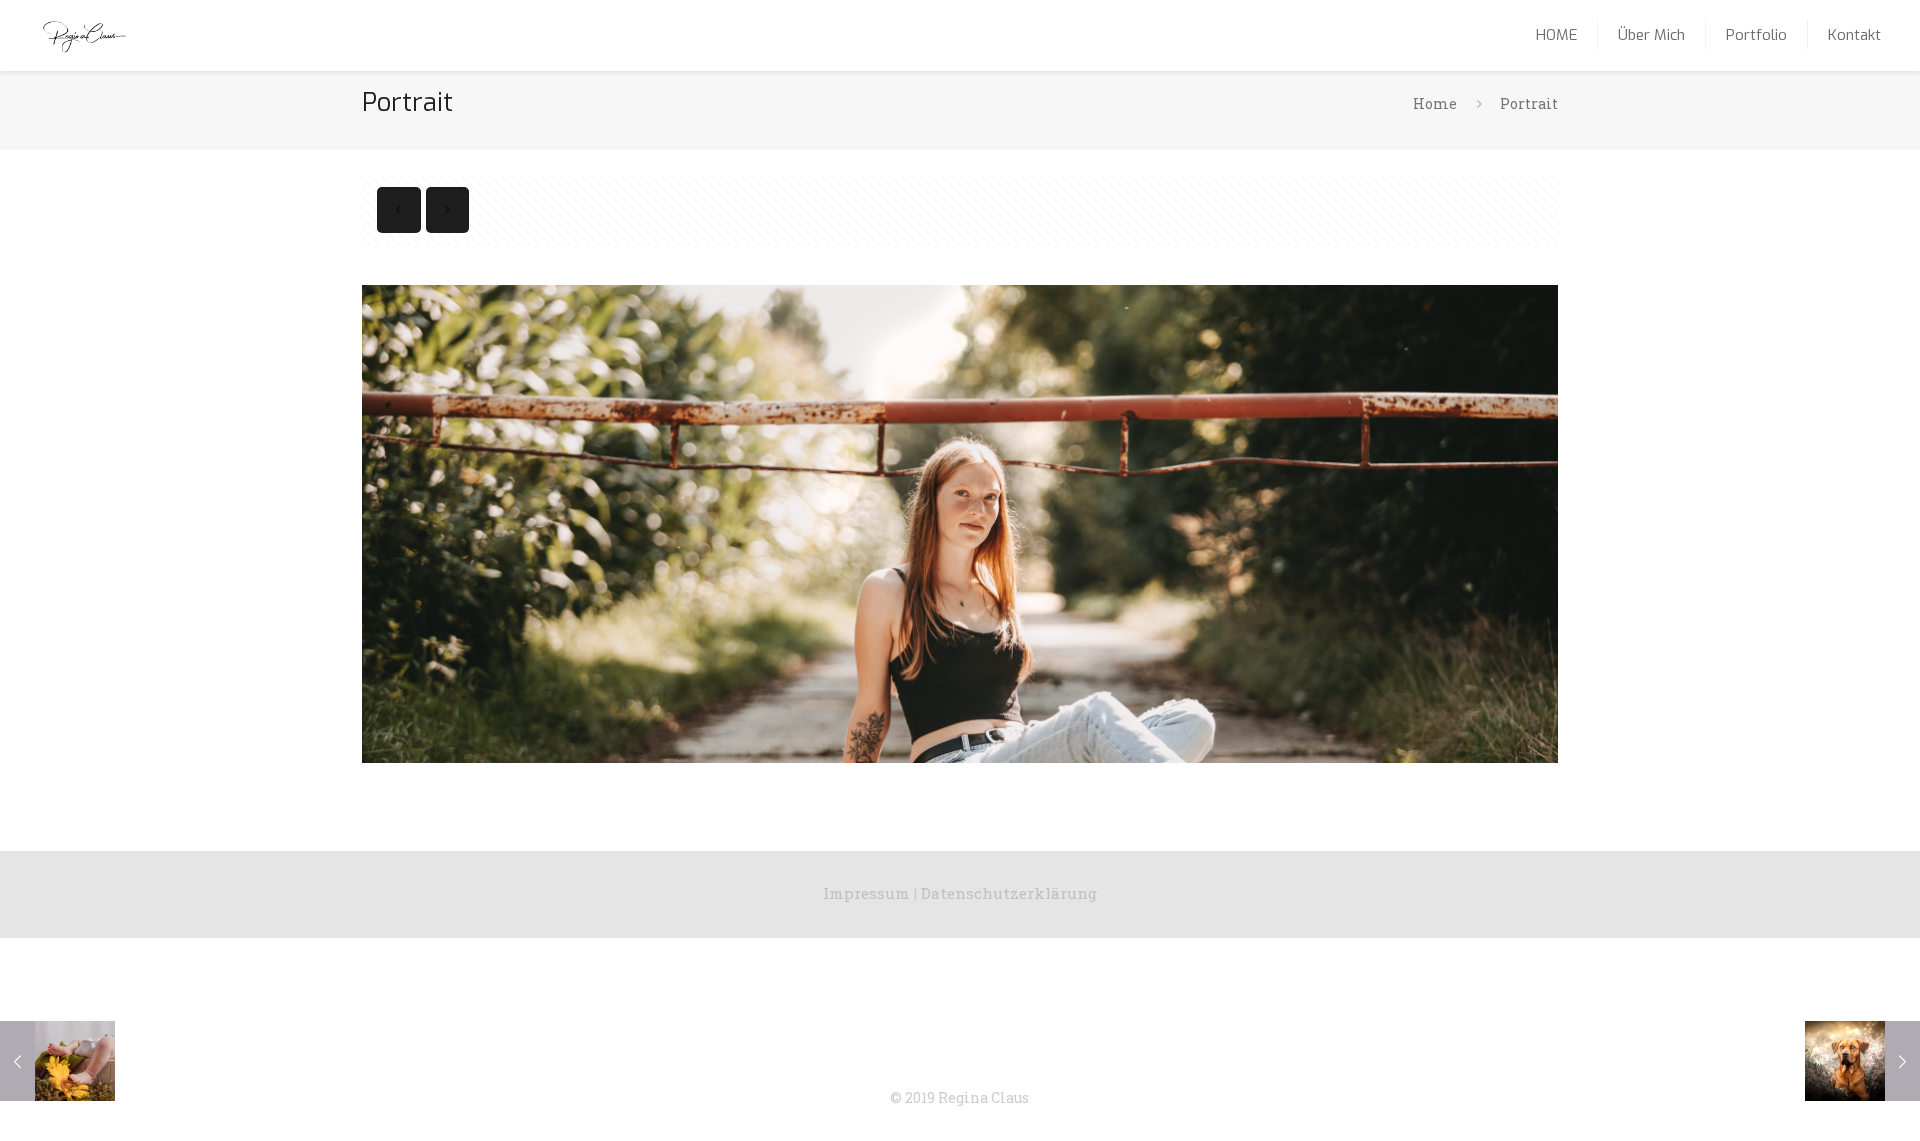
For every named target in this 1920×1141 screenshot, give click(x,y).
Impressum (866, 893)
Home (1435, 103)
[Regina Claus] (84, 35)
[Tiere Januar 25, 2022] (1862, 1061)
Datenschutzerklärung (1009, 893)
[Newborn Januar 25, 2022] (57, 1061)
